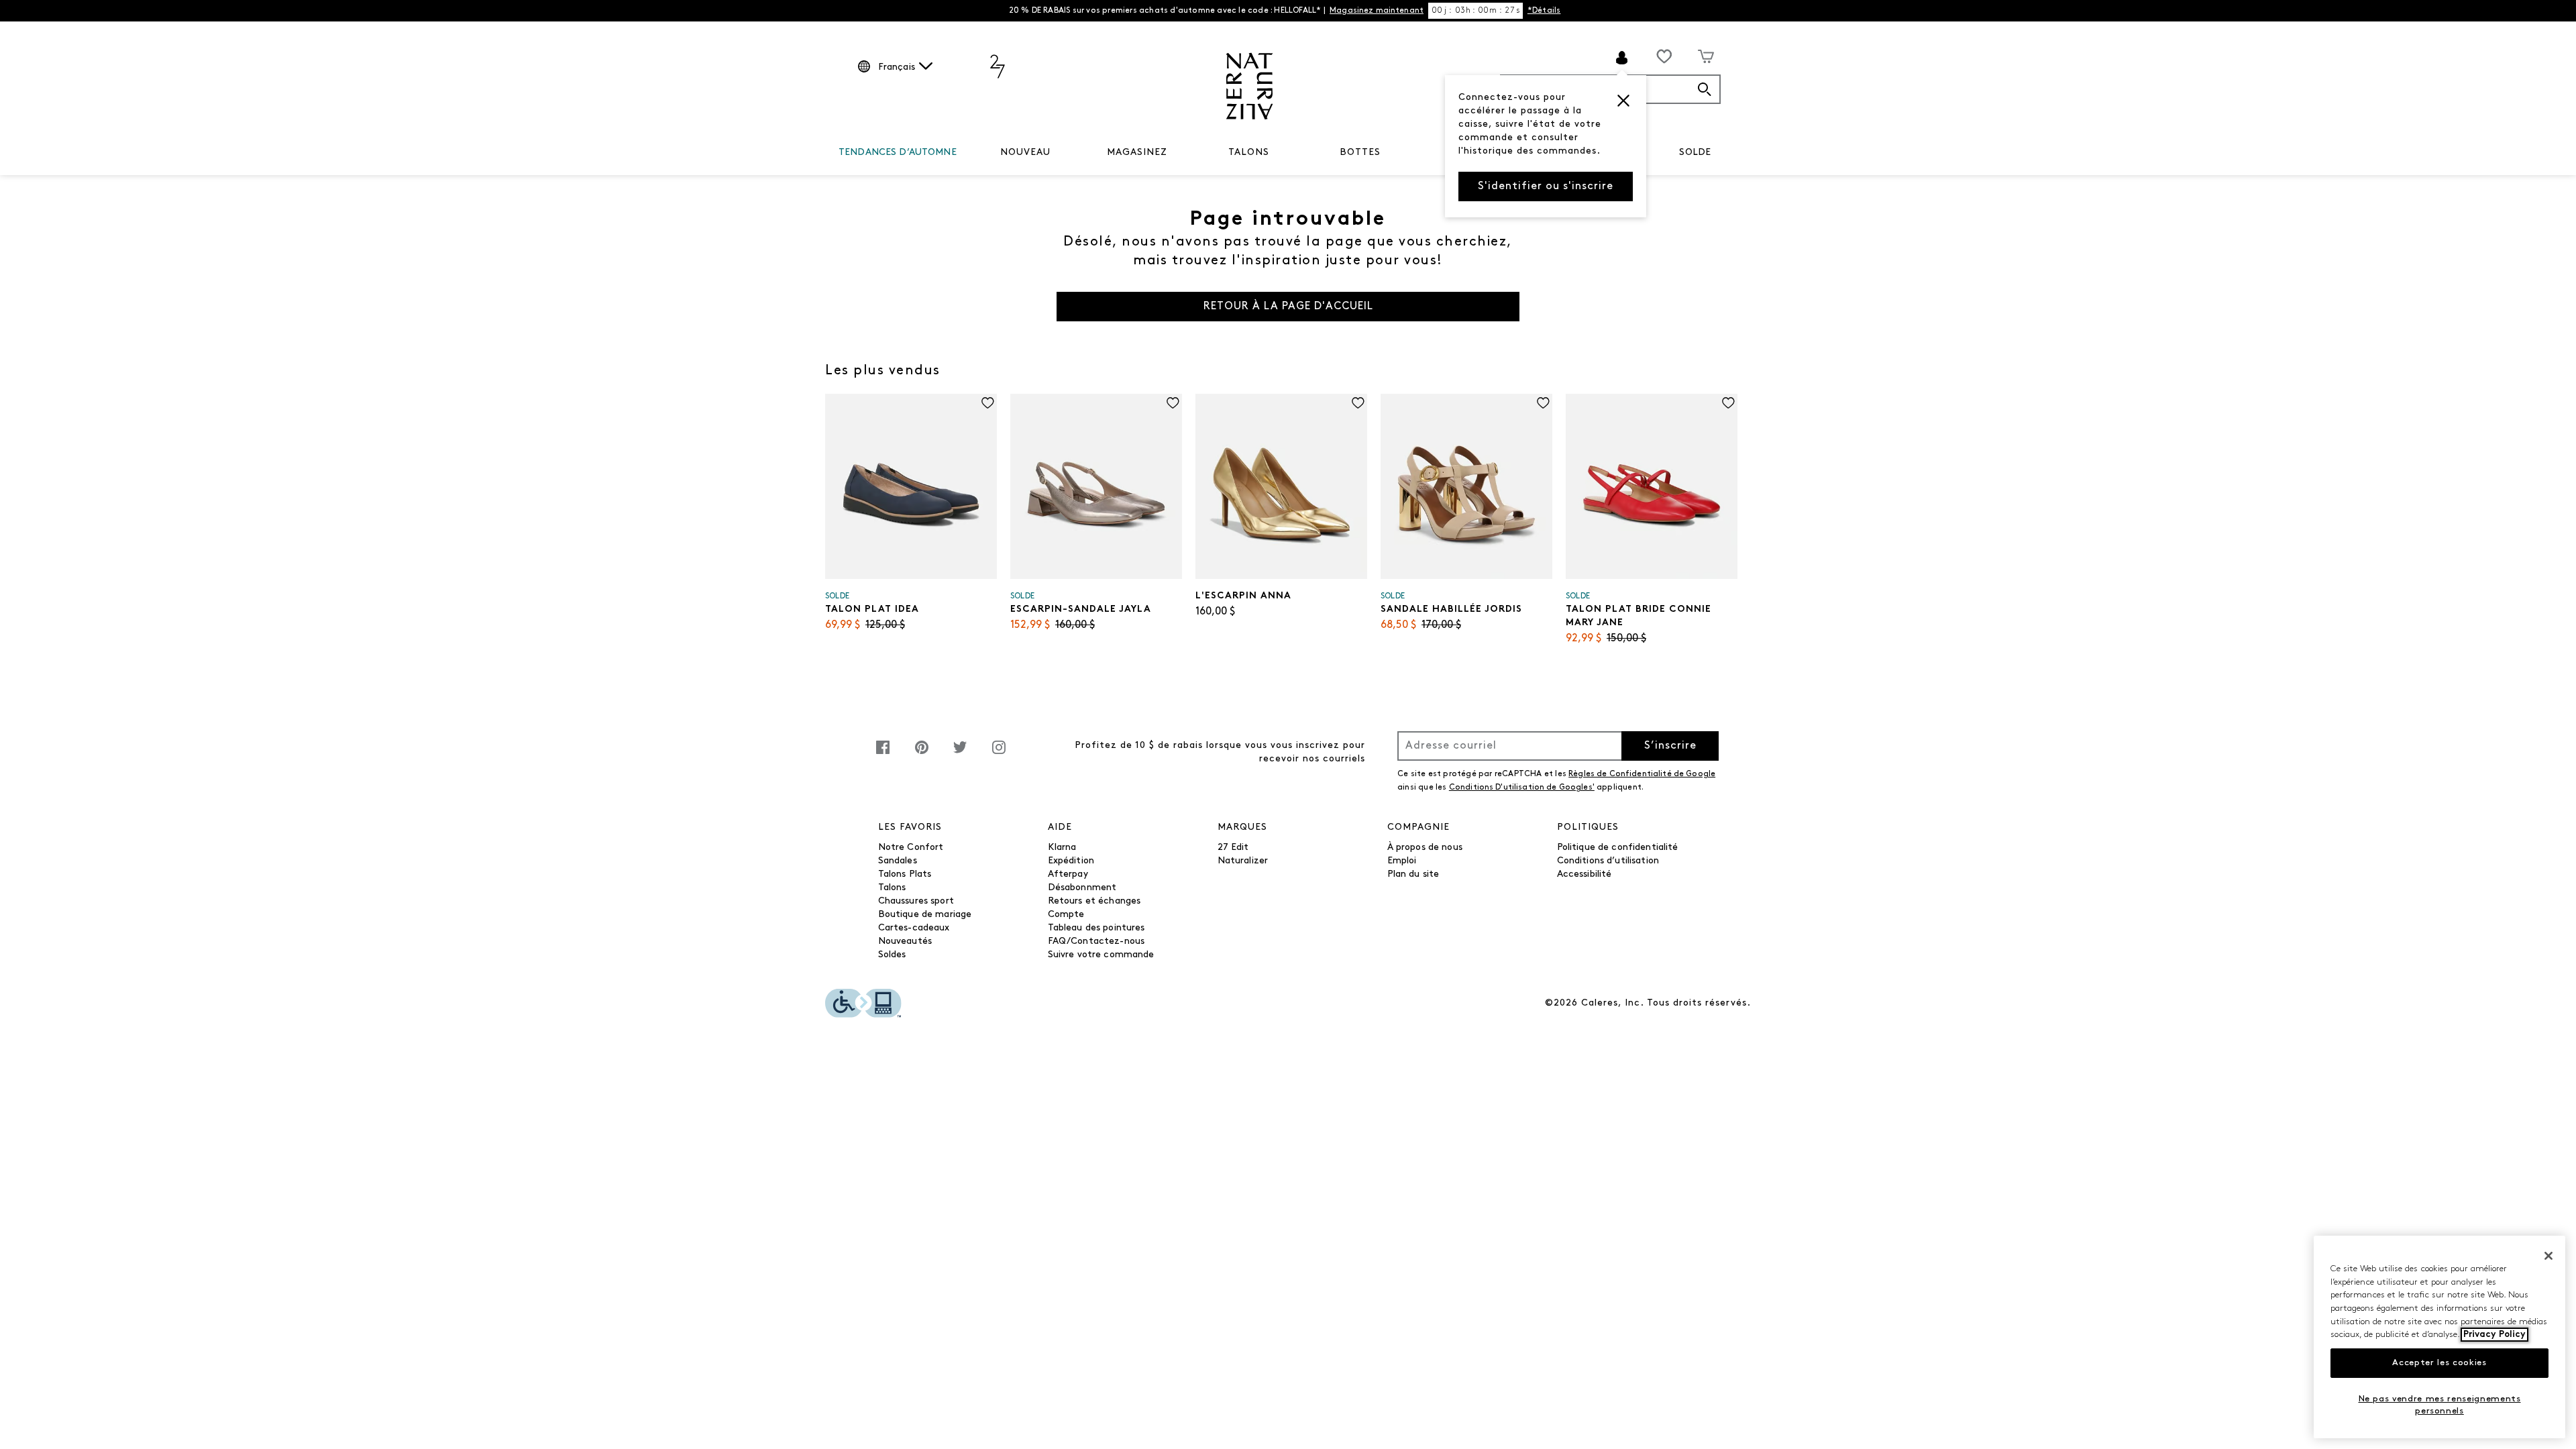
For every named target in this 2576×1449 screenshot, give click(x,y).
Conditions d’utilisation (1608, 861)
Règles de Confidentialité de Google (1642, 774)
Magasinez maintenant (1377, 11)
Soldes (892, 955)
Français (897, 67)
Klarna (1062, 848)
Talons (892, 888)
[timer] (1475, 11)
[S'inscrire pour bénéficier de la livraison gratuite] (1622, 58)
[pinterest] (922, 754)
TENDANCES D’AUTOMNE (898, 153)
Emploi (1402, 861)
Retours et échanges (1094, 901)
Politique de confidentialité (1618, 848)
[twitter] (960, 754)
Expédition (1071, 861)
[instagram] (999, 754)
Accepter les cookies (2439, 1363)
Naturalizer (1243, 861)
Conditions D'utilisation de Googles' (1522, 788)
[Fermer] (2548, 1256)
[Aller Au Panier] (1706, 56)
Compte (1066, 915)
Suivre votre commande (1101, 955)
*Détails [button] (1544, 11)
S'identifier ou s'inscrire (1546, 186)
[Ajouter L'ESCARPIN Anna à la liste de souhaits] (1358, 403)
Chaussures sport (916, 901)
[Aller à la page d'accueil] (1249, 86)
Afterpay (1068, 874)
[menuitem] (898, 155)
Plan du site (1413, 874)
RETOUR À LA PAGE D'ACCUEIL (1288, 307)
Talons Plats (905, 874)
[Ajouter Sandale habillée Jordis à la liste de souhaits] (1543, 403)
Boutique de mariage (925, 915)
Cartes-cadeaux (914, 928)
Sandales (898, 861)
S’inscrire (1670, 746)
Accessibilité (1585, 874)
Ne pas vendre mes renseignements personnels (2440, 1404)
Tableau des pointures (1096, 928)
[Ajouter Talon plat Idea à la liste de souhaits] (988, 403)
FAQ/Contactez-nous (1096, 942)
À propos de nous (1425, 848)
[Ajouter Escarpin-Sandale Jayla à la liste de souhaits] (1173, 403)
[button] (1623, 101)
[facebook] (883, 754)
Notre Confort (911, 848)
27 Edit (1233, 848)
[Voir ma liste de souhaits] (1664, 56)
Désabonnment (1082, 888)
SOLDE (1695, 153)
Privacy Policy (2494, 1335)
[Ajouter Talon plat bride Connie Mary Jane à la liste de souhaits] (1728, 403)
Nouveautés (905, 942)
